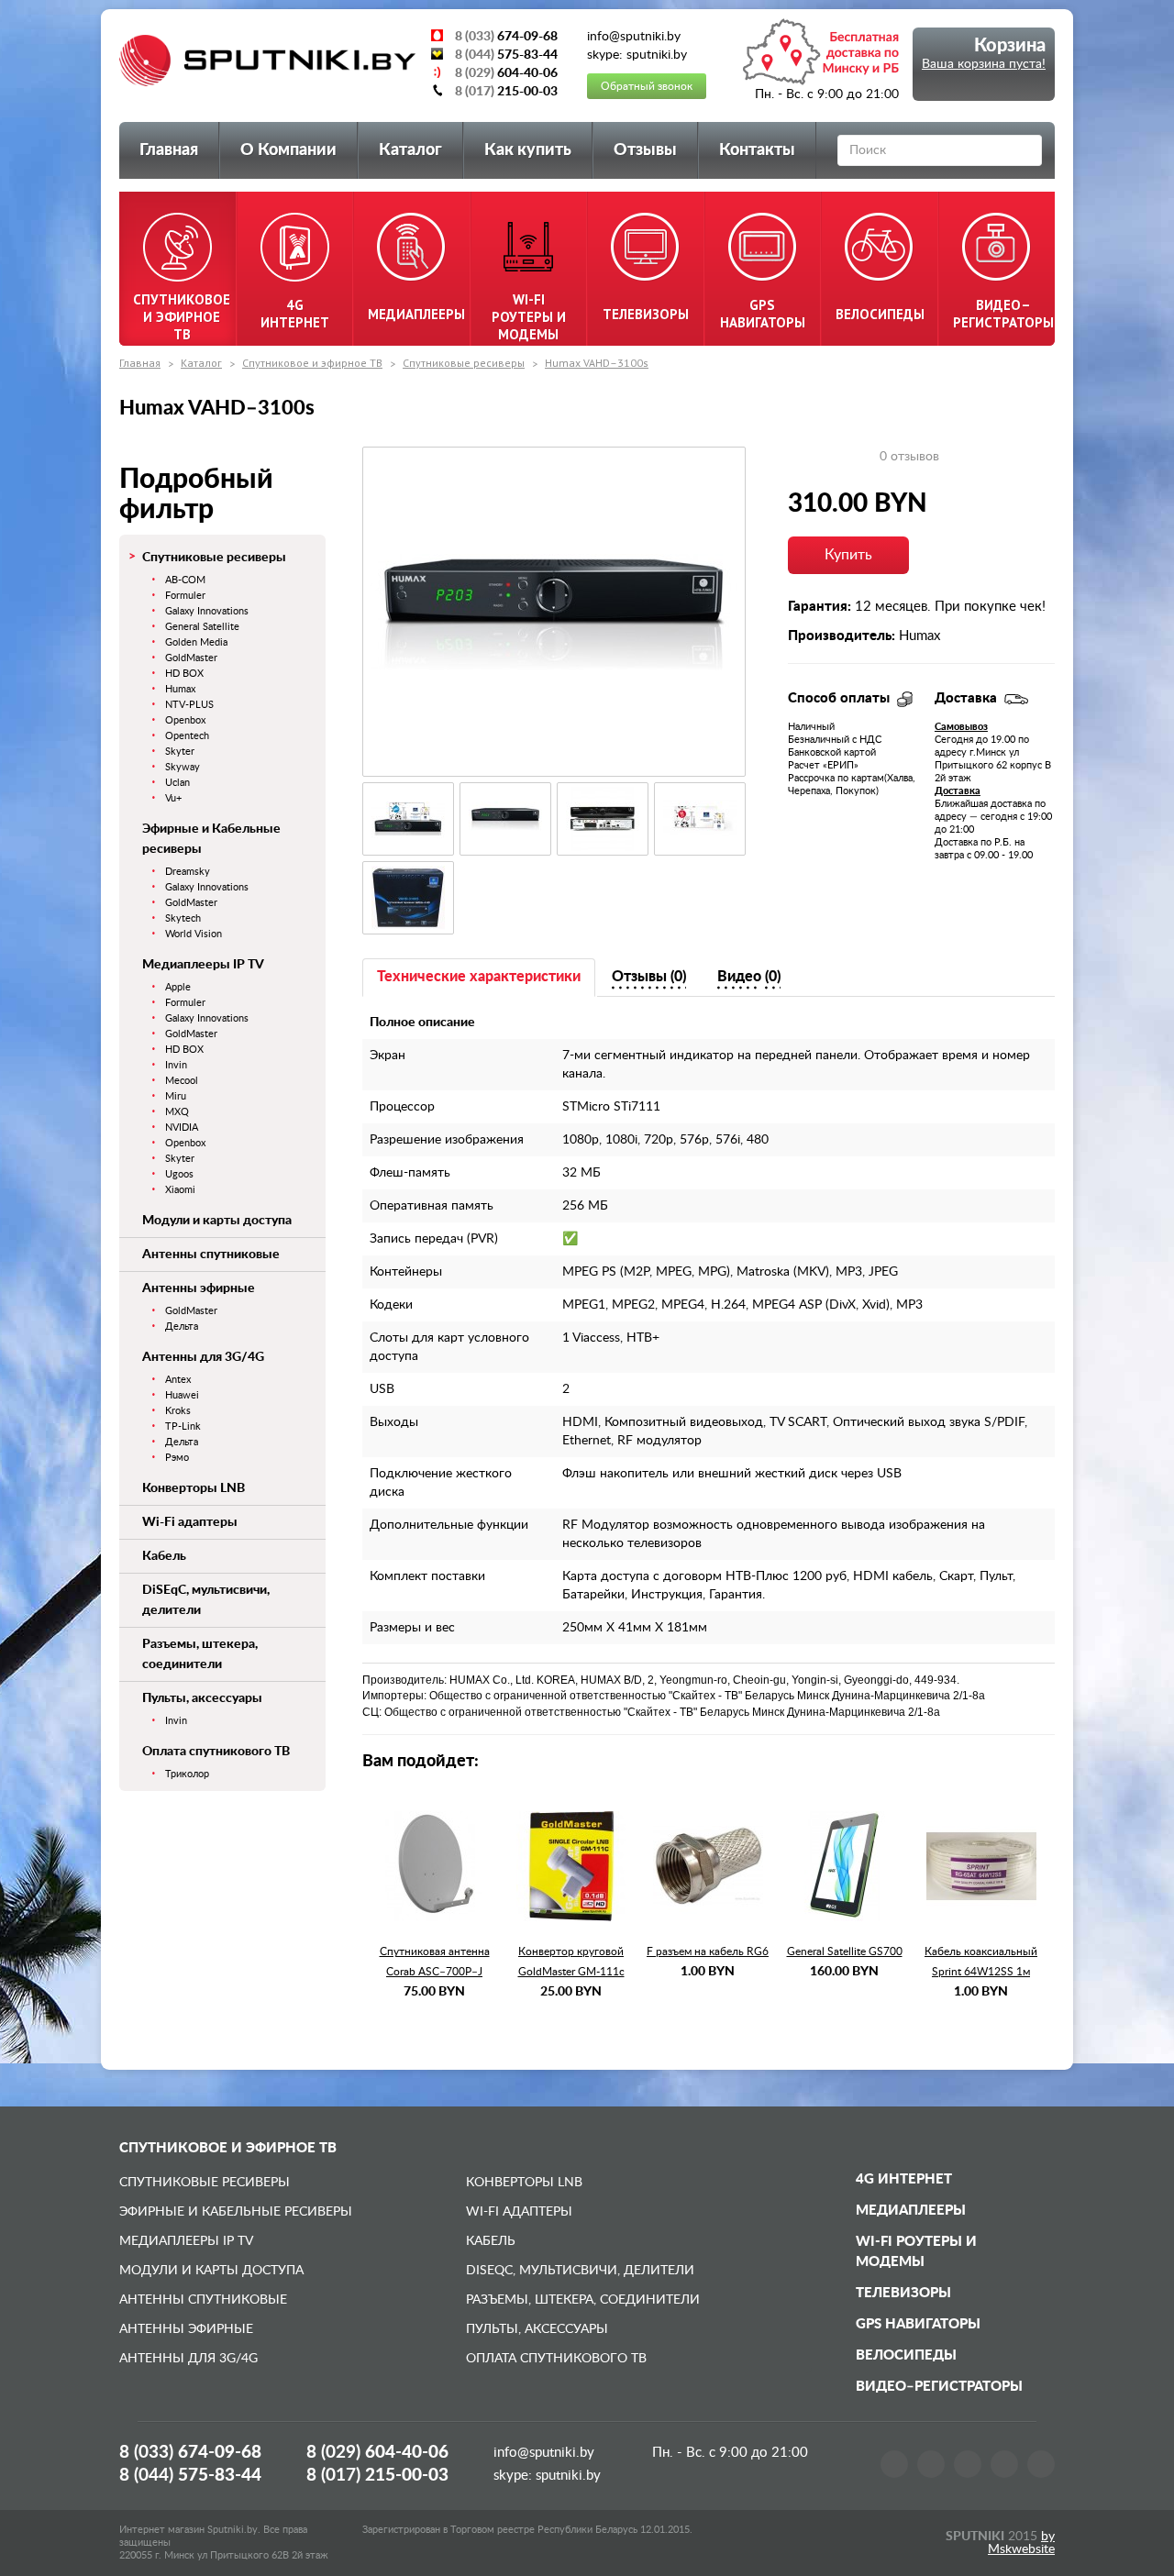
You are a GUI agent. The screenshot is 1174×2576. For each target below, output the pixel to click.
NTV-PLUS (189, 705)
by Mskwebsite (1021, 2543)
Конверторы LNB (194, 1488)
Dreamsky (188, 872)
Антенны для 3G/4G (203, 1357)
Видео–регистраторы (939, 2387)
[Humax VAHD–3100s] (554, 612)
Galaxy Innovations (207, 611)
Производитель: (842, 636)
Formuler (185, 596)
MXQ (177, 1112)
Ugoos (179, 1174)
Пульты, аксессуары (202, 1698)
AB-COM (185, 580)
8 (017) (377, 2476)
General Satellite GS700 (845, 1951)
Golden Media (196, 642)
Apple (178, 987)
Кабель (164, 1556)
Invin (176, 1065)
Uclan (177, 783)
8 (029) (377, 2453)
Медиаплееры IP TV (203, 965)
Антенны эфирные (199, 1288)
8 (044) (190, 2476)
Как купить (528, 150)
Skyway (183, 767)
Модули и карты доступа (217, 1221)
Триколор (187, 1774)
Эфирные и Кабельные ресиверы (236, 2212)
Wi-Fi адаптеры (190, 1522)
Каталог (410, 150)
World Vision (194, 934)
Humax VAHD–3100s (597, 363)
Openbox (185, 720)
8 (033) (190, 2453)
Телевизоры (903, 2293)
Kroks (178, 1411)
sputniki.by (566, 2476)
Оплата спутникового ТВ (216, 1752)
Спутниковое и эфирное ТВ (312, 363)
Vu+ (173, 798)
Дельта (182, 1327)
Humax (180, 689)
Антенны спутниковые (211, 1255)
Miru (176, 1096)
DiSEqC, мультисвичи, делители (580, 2271)
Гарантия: (820, 607)
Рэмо (177, 1458)
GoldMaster (191, 658)
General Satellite (202, 627)
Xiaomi (180, 1190)
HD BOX (184, 674)
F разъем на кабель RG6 (708, 1951)
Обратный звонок (647, 86)
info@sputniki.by (544, 2453)
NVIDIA (182, 1128)
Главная (169, 150)
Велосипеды (906, 2355)
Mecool (182, 1081)
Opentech (187, 736)
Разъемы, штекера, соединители (583, 2300)
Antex (178, 1380)
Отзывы (645, 150)
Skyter (180, 752)
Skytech (183, 918)
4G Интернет (904, 2179)
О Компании (288, 150)
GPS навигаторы (918, 2324)
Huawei (182, 1395)
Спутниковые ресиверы (464, 363)
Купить (848, 555)
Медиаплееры (911, 2211)
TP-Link (183, 1426)
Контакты (757, 150)
